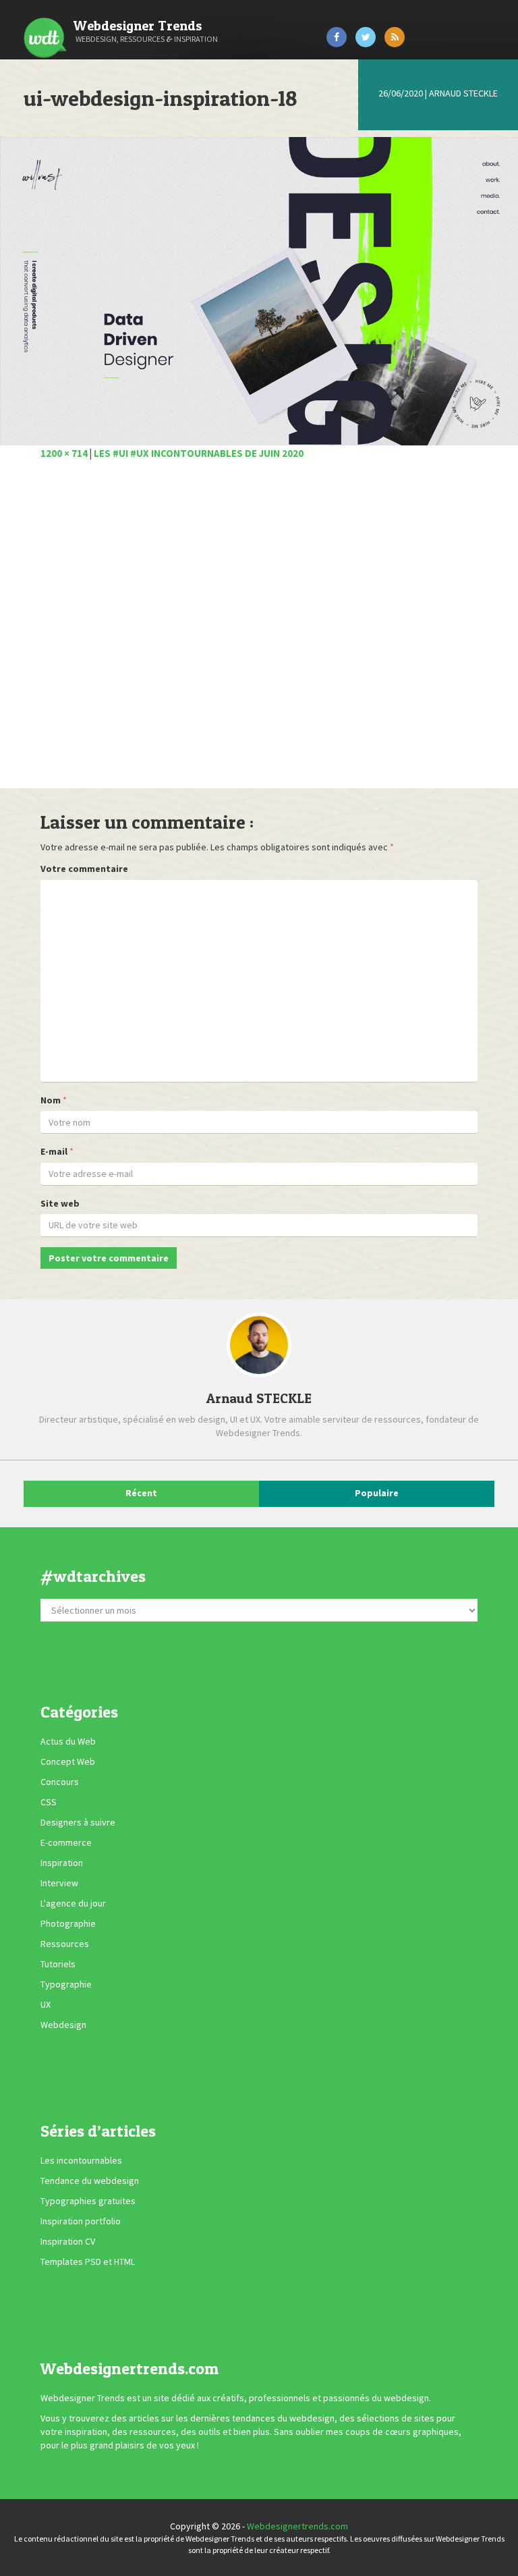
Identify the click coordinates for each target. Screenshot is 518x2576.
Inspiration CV (68, 2242)
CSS (49, 1802)
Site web (60, 1203)
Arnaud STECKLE (463, 93)
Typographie (66, 1984)
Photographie (68, 1923)
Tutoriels (58, 1964)
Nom (51, 1100)
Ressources (65, 1944)
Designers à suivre (78, 1822)
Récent (141, 1493)
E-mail (54, 1151)
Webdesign (63, 2025)
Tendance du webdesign (90, 2181)
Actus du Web (68, 1741)
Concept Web (68, 1761)
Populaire (377, 1493)
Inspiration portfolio (81, 2222)
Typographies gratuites (88, 2201)
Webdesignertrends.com (297, 2526)
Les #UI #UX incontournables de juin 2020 (199, 453)
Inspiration (62, 1863)
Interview (59, 1883)
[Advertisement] (259, 632)
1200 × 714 (64, 453)
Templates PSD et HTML (88, 2262)
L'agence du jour (73, 1903)
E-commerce (66, 1842)
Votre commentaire (84, 869)
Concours (60, 1782)
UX (46, 2004)
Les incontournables (81, 2161)
